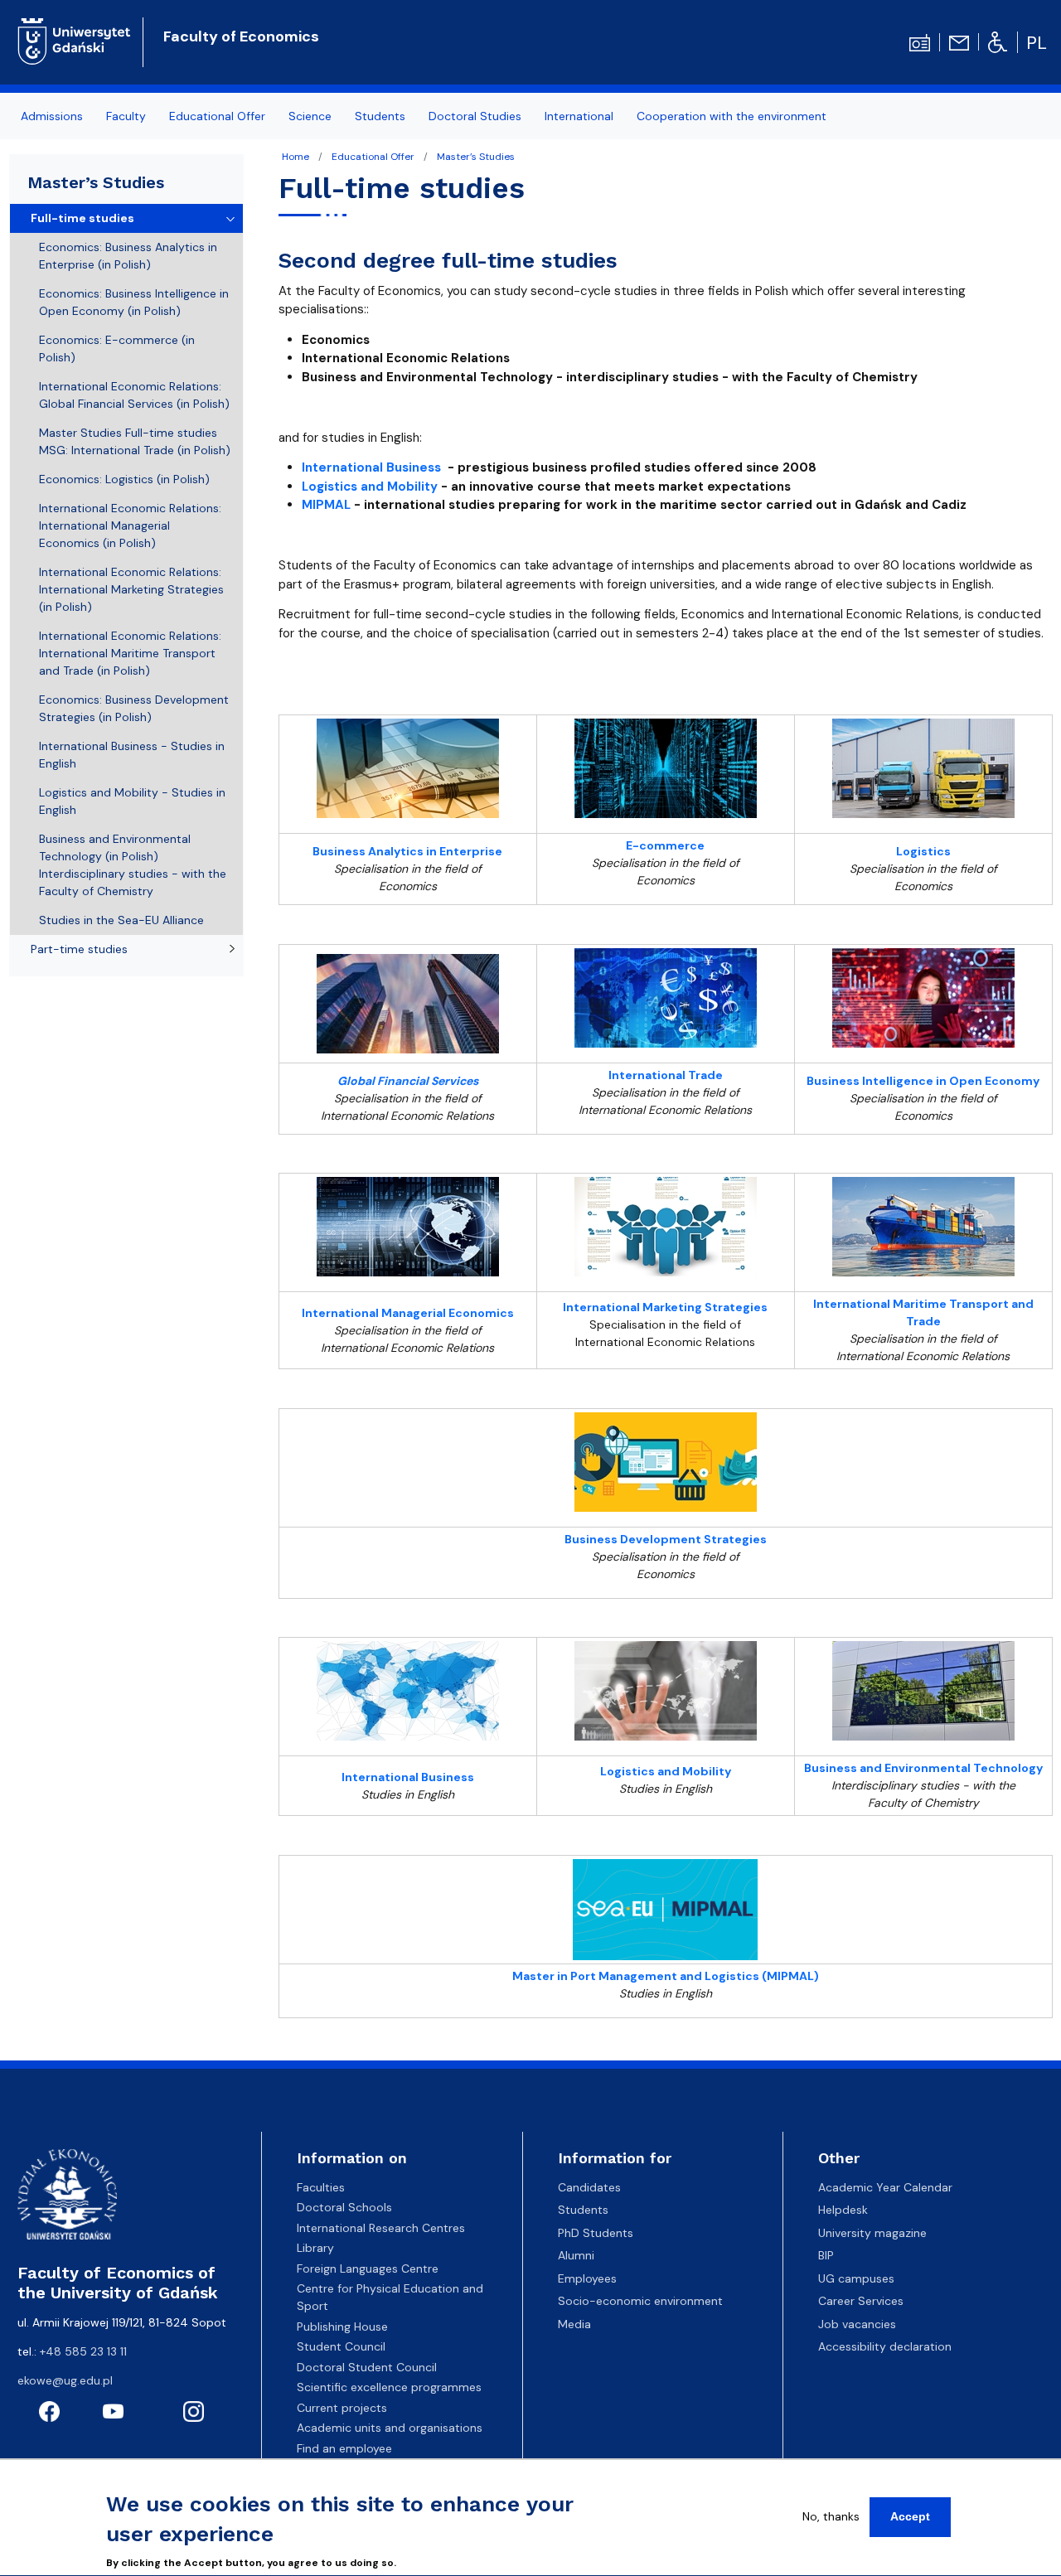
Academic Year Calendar (885, 2187)
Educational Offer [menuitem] (217, 116)
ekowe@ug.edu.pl (65, 2380)
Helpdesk (843, 2210)
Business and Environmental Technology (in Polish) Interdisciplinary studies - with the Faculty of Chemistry (133, 865)
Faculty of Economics (241, 36)
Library (315, 2248)
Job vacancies (857, 2324)
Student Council (341, 2346)
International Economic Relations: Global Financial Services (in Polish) (134, 395)
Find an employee (344, 2448)
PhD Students (596, 2233)
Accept (910, 2516)
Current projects (342, 2408)
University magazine (872, 2233)
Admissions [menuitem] (52, 116)
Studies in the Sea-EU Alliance (121, 920)
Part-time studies (79, 949)
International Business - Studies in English (132, 755)
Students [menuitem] (380, 116)
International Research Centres (381, 2228)
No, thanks (831, 2516)
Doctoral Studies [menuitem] (475, 116)
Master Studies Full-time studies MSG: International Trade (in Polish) (135, 441)
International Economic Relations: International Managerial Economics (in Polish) (130, 525)
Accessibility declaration (885, 2346)
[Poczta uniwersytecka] (959, 41)
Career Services (861, 2301)
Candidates (589, 2187)
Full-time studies (82, 218)
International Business (371, 467)
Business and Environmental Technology (923, 1768)
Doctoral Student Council (367, 2367)
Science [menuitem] (310, 116)
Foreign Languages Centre (368, 2269)
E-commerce (665, 845)
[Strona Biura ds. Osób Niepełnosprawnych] (998, 41)
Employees (587, 2278)
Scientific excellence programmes (389, 2387)
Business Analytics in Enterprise (407, 851)
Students (583, 2210)
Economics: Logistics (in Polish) (124, 479)
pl (1037, 43)
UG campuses (856, 2278)
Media (574, 2324)
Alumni (576, 2255)
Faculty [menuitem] (126, 116)
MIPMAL (326, 505)
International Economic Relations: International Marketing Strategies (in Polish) (131, 589)
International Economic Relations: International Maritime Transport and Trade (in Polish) (130, 653)
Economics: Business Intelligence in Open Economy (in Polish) (134, 302)
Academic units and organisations (390, 2428)
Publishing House (342, 2327)
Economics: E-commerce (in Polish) (117, 349)
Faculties (321, 2187)
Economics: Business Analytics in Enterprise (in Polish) (128, 256)
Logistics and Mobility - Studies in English (132, 801)
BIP (826, 2255)
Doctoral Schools (344, 2207)
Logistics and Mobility (370, 487)
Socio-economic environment (640, 2301)
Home (296, 157)
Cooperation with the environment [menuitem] (732, 116)
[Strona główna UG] (74, 40)
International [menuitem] (579, 116)
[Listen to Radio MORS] (920, 41)
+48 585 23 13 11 (83, 2351)
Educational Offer (373, 157)
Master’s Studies (476, 157)
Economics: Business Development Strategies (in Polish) (134, 708)
